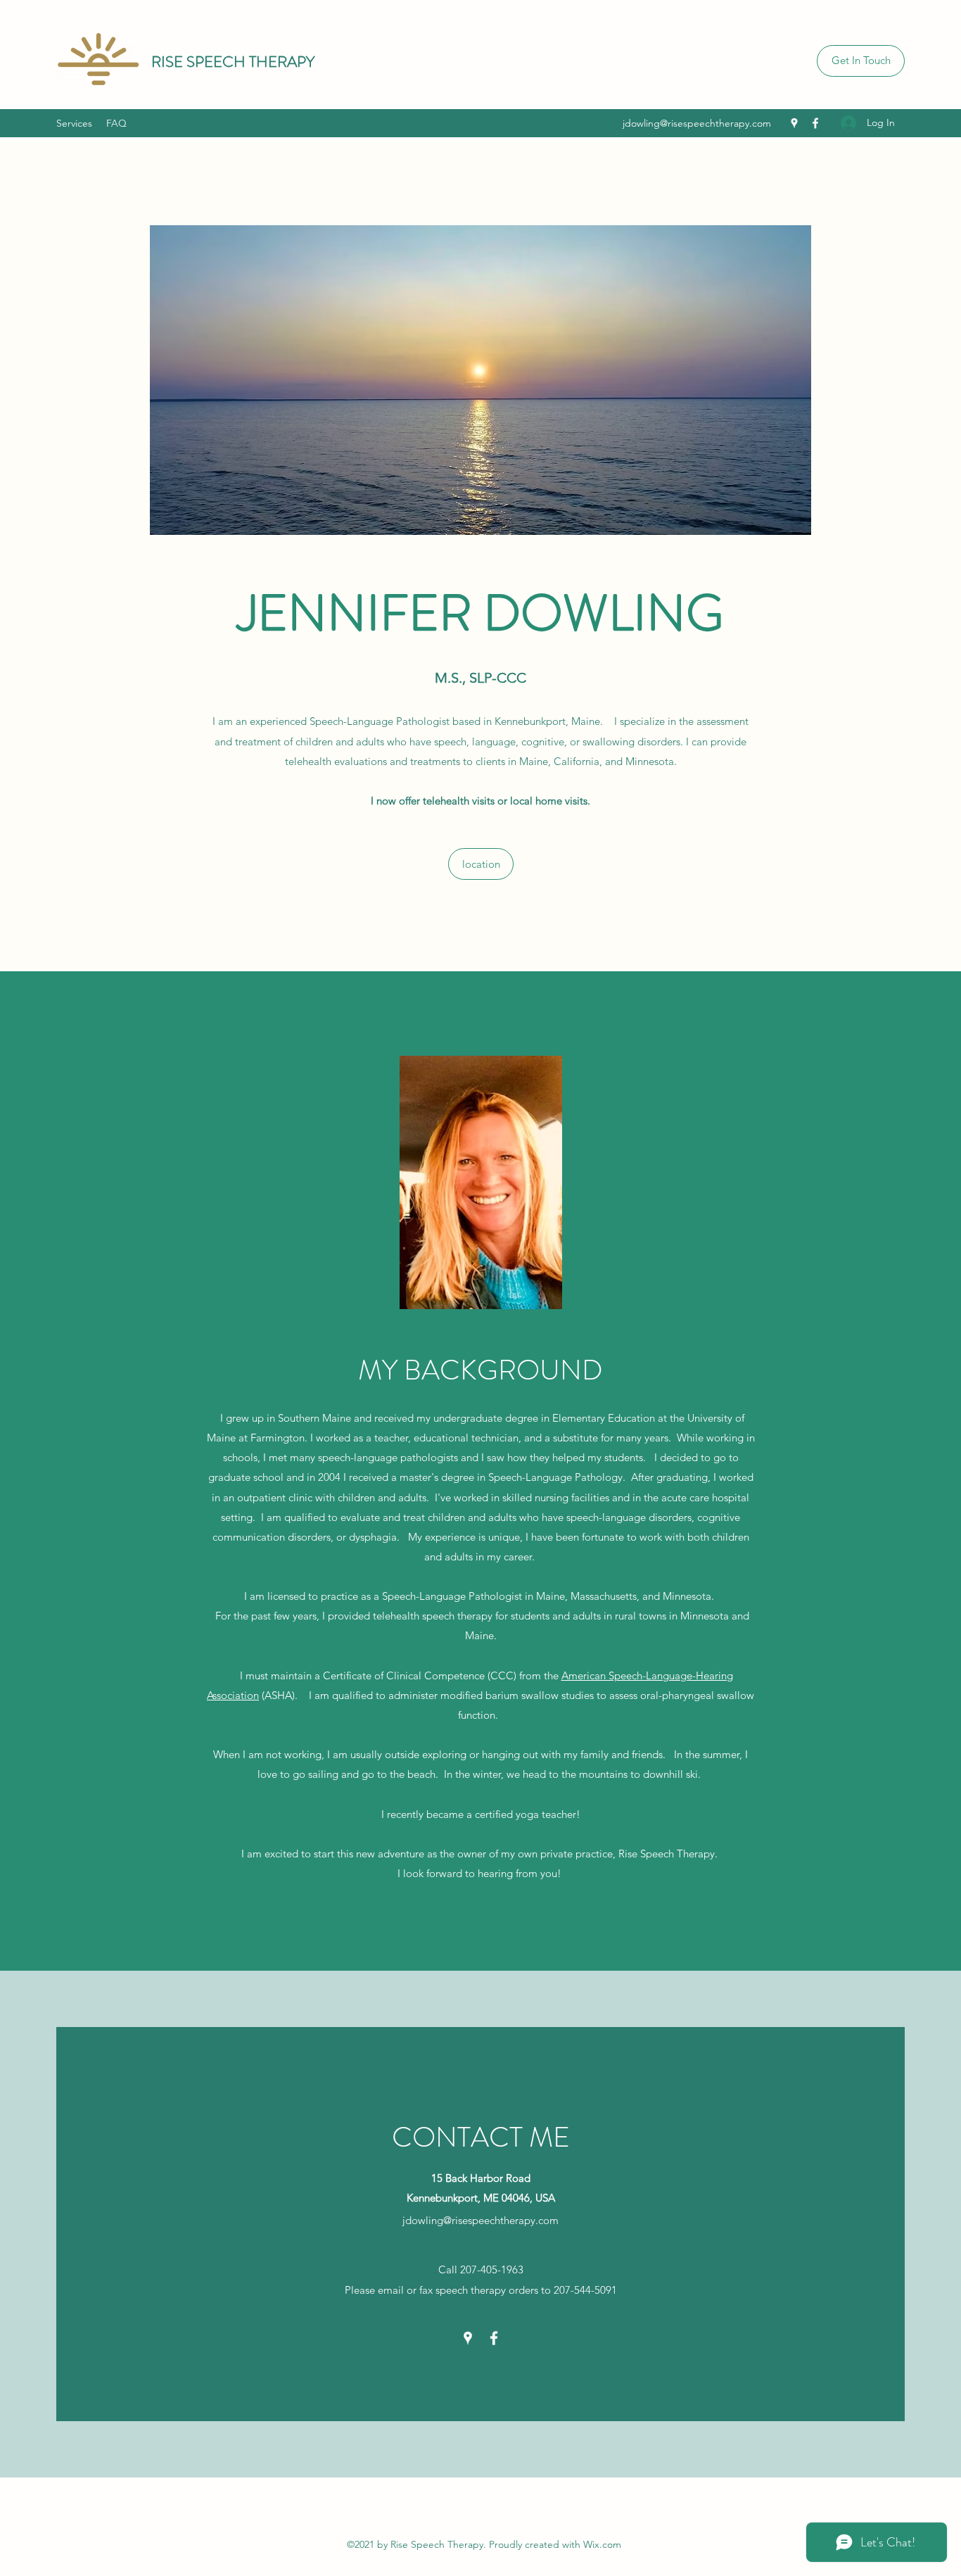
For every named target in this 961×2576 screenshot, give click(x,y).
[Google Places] (794, 123)
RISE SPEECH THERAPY (233, 62)
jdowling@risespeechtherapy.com (697, 123)
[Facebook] (815, 123)
